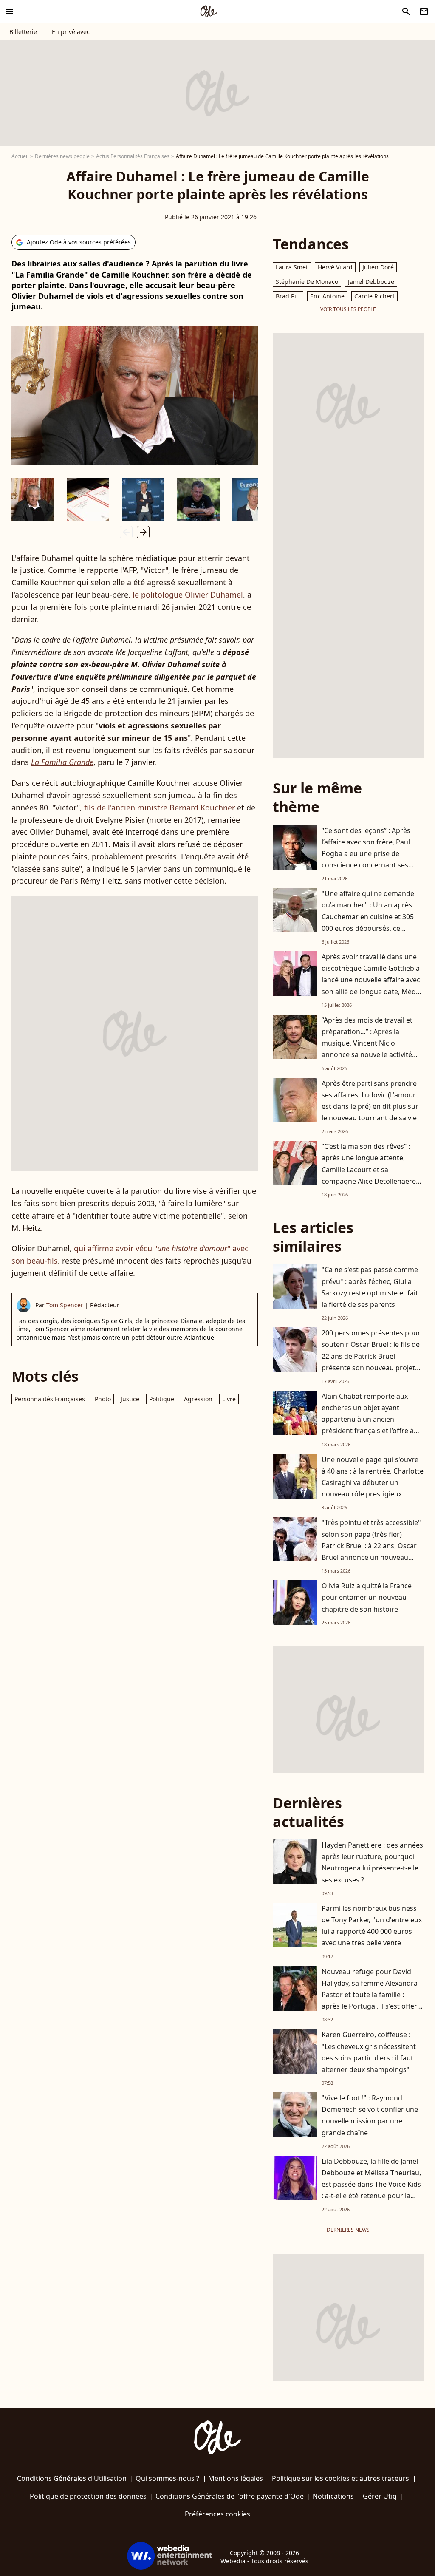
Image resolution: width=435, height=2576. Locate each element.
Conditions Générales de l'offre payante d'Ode (230, 2496)
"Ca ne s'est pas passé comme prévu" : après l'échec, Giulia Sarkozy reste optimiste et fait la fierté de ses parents (370, 1287)
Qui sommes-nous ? (167, 2478)
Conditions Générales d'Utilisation (72, 2478)
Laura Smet (292, 267)
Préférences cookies (217, 2514)
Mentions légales (236, 2478)
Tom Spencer (65, 1305)
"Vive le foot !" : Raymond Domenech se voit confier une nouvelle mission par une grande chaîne (370, 2115)
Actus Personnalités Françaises (133, 156)
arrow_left (126, 532)
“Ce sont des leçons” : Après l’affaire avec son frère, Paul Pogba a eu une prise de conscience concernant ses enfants (366, 854)
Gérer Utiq (380, 2496)
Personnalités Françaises (50, 1399)
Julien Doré (378, 267)
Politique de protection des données (88, 2496)
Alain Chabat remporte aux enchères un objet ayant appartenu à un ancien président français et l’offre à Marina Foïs (368, 1419)
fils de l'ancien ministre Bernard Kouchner (160, 808)
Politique (162, 1399)
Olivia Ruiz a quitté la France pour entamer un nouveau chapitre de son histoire (367, 1597)
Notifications (333, 2496)
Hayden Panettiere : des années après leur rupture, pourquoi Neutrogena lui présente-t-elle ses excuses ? (372, 1862)
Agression (198, 1399)
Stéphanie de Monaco (307, 282)
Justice (130, 1399)
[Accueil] (209, 11)
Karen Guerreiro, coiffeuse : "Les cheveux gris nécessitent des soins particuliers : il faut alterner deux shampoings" (369, 2052)
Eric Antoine (327, 296)
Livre (229, 1399)
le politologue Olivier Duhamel (188, 595)
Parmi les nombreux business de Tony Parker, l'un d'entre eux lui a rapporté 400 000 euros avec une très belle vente (372, 1926)
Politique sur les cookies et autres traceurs (340, 2478)
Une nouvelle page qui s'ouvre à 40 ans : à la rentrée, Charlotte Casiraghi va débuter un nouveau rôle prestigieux (373, 1477)
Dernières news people (62, 156)
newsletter (424, 11)
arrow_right (143, 532)
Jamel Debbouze (371, 282)
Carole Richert (374, 296)
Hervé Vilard (335, 267)
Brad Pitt (288, 296)
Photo (103, 1399)
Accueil (20, 156)
